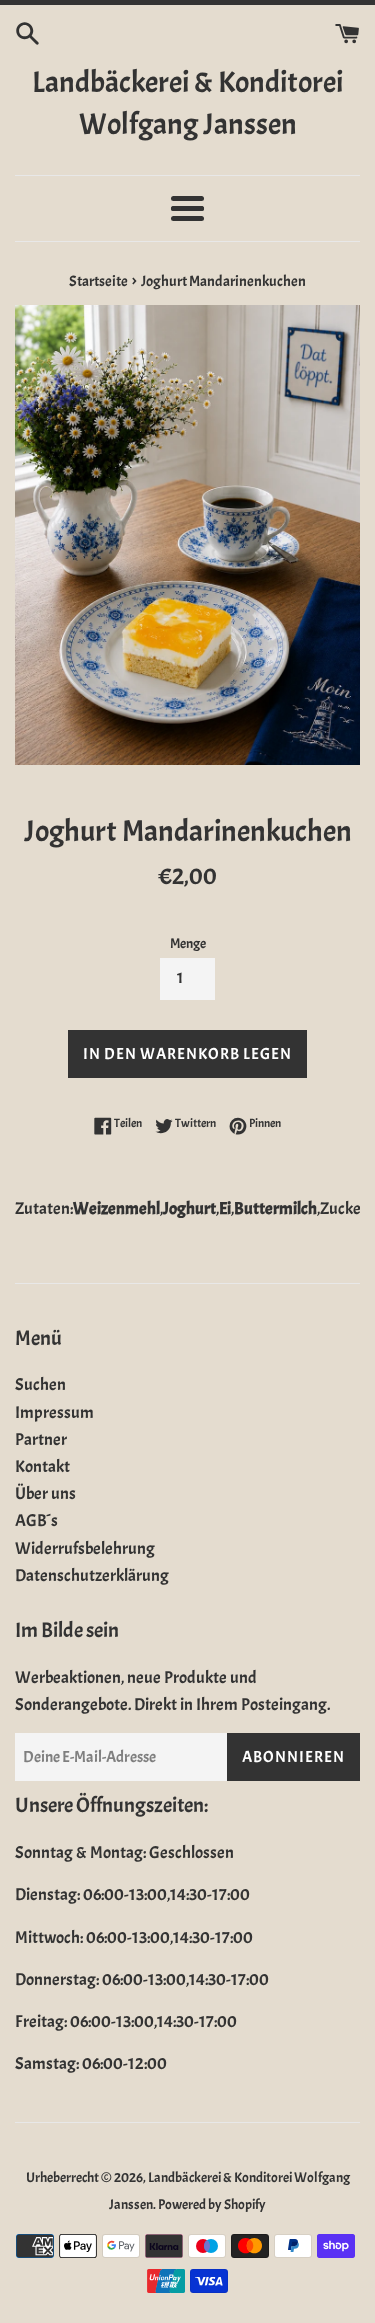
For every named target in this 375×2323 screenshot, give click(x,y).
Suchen (40, 1384)
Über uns (45, 1493)
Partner (41, 1439)
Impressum (54, 1412)
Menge (188, 943)
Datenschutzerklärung (92, 1575)
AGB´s (36, 1520)
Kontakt (42, 1466)
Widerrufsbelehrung (85, 1548)
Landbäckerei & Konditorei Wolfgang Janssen (187, 103)
